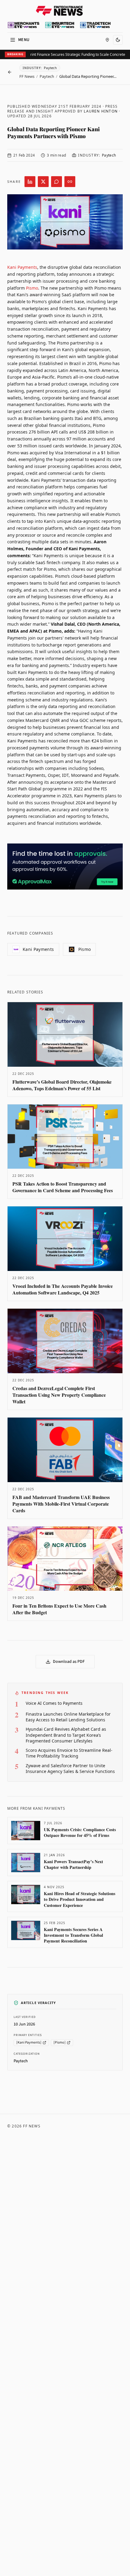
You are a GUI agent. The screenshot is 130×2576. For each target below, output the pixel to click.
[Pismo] (60, 2042)
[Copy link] (70, 182)
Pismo (32, 288)
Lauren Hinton (101, 111)
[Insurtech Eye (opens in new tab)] (60, 25)
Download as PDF (69, 1662)
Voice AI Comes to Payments (54, 1703)
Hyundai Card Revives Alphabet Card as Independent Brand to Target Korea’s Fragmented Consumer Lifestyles (66, 1735)
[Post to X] (43, 182)
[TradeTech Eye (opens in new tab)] (95, 25)
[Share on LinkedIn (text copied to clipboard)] (30, 182)
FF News (27, 76)
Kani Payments (22, 267)
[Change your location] (107, 40)
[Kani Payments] (29, 2042)
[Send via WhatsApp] (57, 182)
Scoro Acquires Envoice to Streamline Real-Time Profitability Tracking (69, 1753)
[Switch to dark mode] (118, 40)
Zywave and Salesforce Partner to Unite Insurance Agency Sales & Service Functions (70, 1768)
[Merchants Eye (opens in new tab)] (24, 25)
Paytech (47, 76)
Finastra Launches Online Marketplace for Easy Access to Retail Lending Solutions (68, 1717)
